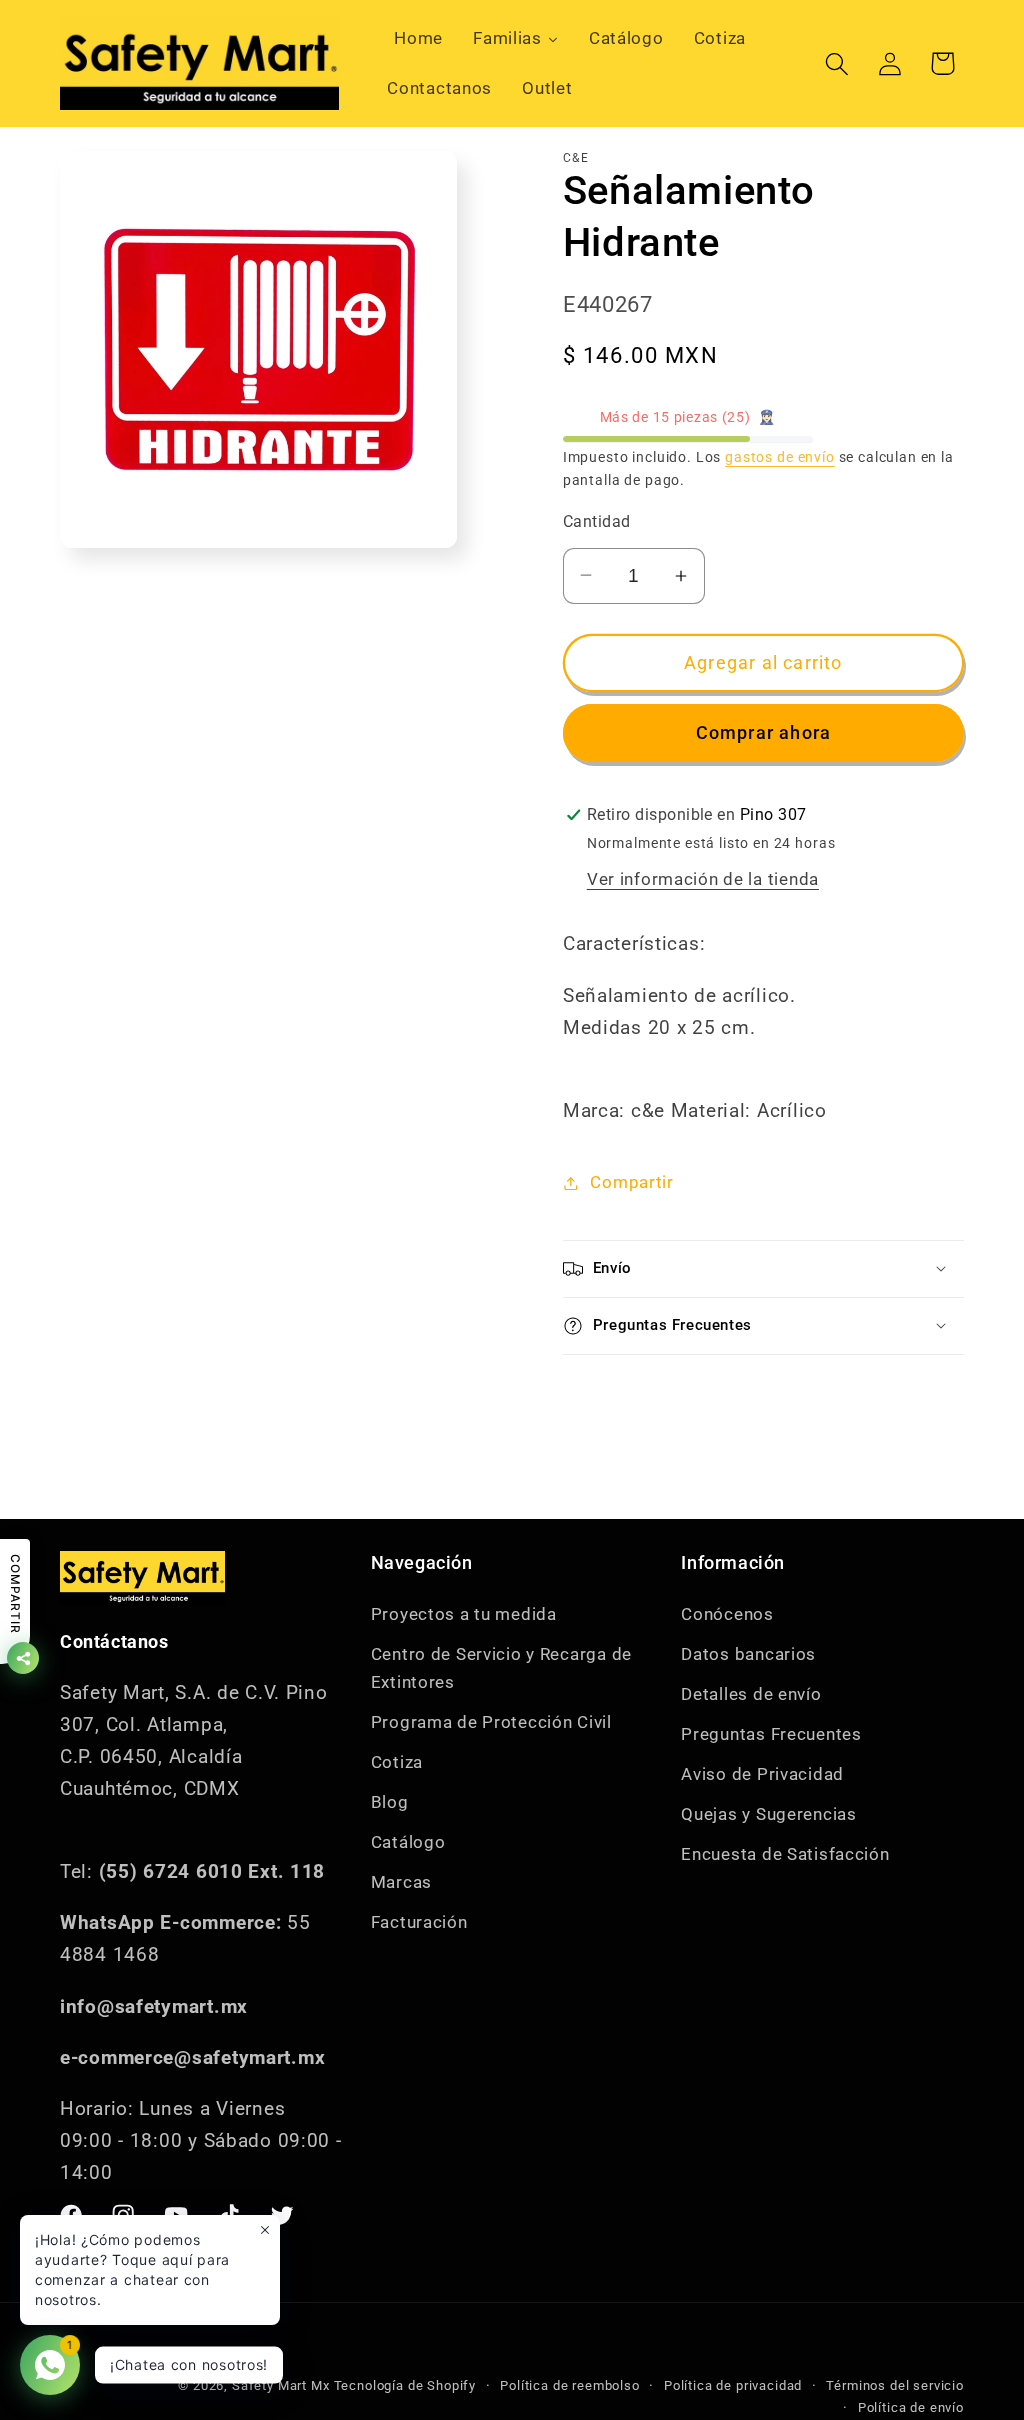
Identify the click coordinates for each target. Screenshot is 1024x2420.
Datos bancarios (748, 1654)
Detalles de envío (751, 1694)
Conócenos (727, 1614)
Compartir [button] (631, 1182)
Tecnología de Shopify (405, 2385)
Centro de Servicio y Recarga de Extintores (501, 1668)
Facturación (419, 1922)
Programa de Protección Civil (491, 1722)
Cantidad (597, 522)
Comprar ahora (764, 732)
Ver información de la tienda (703, 879)
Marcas (401, 1882)
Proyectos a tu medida (464, 1614)
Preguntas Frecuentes (771, 1734)
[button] (836, 63)
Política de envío (911, 2407)
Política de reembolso (570, 2385)
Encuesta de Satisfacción (785, 1854)
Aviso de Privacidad (762, 1774)
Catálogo (408, 1842)
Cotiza (397, 1762)
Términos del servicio (895, 2385)
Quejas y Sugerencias (768, 1814)
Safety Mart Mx (281, 2385)
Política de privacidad (733, 2385)
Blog (390, 1802)
